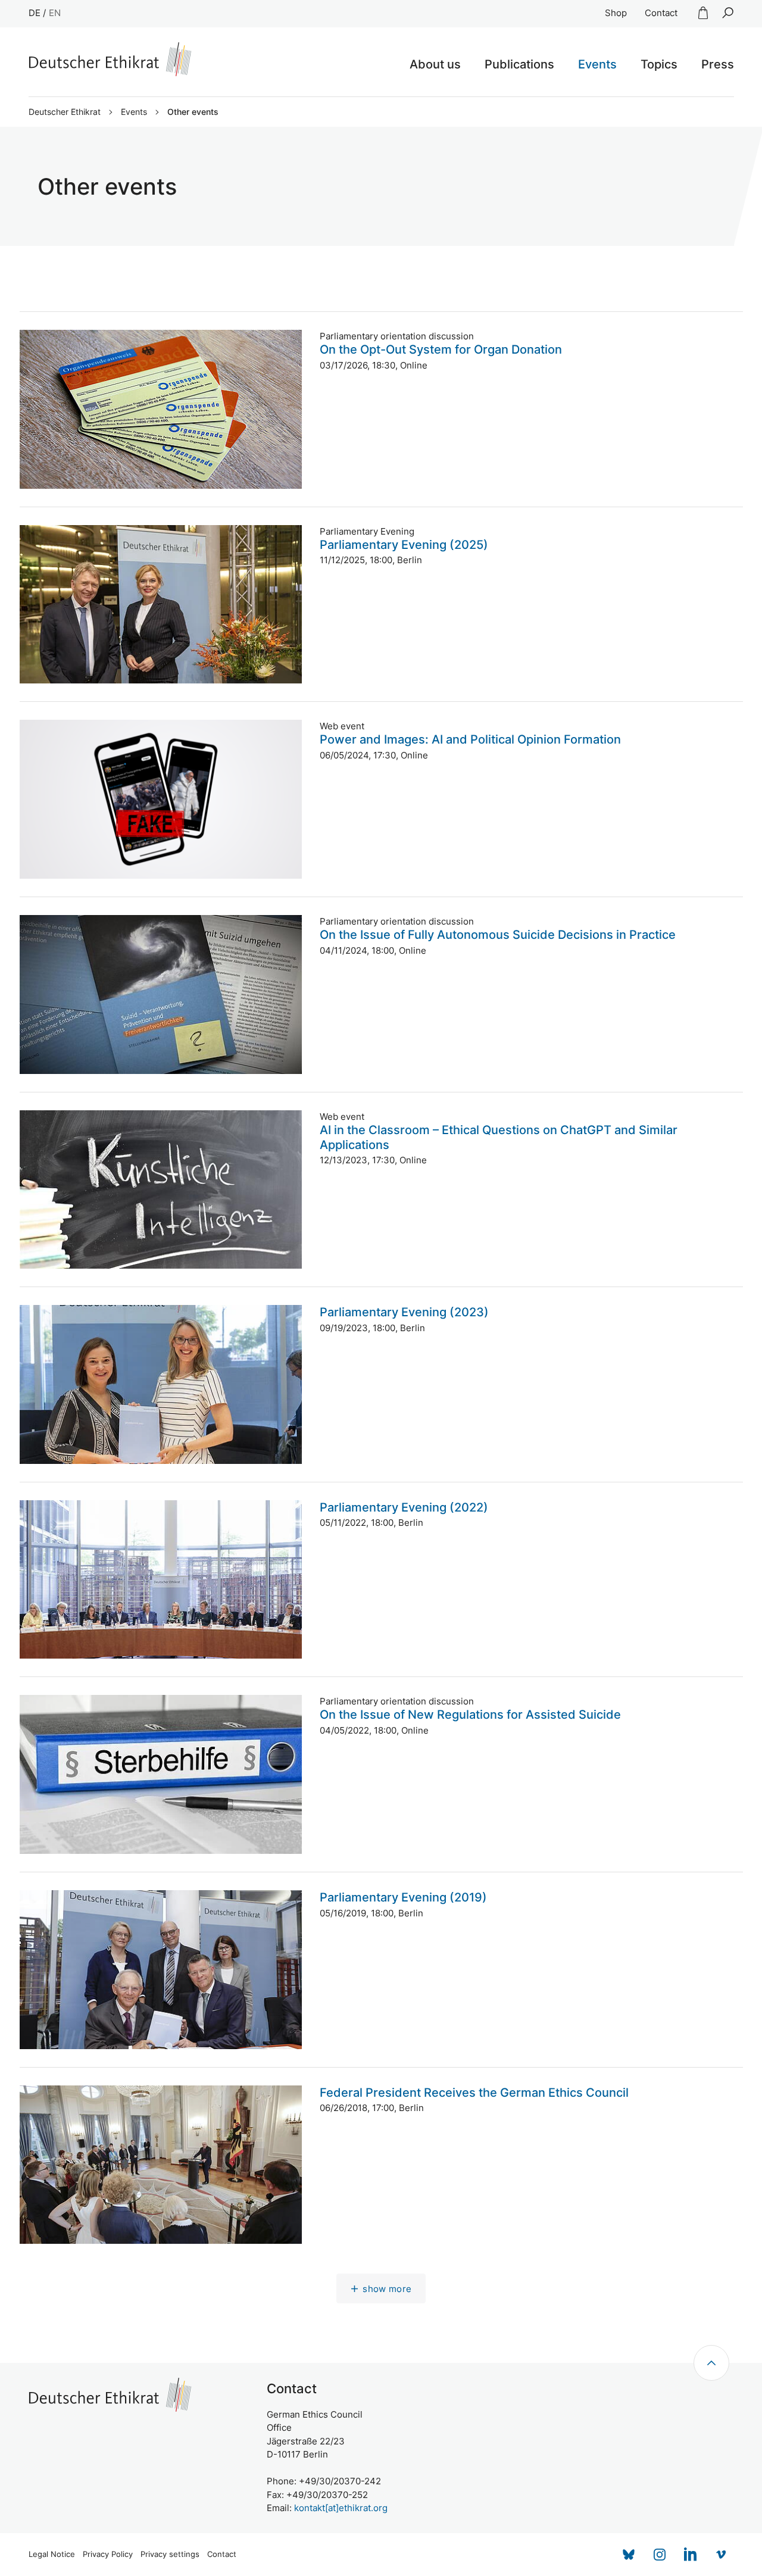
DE (35, 13)
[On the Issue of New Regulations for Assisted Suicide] (161, 1774)
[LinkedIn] (691, 2555)
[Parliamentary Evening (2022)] (161, 1580)
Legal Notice (52, 2554)
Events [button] (597, 64)
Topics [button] (659, 64)
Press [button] (718, 64)
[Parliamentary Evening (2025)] (161, 605)
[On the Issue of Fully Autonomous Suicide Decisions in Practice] (161, 995)
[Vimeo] (722, 2555)
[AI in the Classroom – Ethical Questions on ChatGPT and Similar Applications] (161, 1190)
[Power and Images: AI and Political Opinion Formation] (161, 799)
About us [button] (435, 64)
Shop (616, 13)
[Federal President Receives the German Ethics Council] (161, 2165)
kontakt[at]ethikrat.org (341, 2508)
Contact (661, 13)
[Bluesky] (629, 2555)
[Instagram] (660, 2555)
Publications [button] (519, 64)
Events (134, 112)
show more (387, 2289)
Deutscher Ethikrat (65, 112)
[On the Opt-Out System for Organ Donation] (161, 409)
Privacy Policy (108, 2554)
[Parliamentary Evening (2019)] (161, 1970)
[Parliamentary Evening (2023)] (161, 1384)
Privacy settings (170, 2554)
